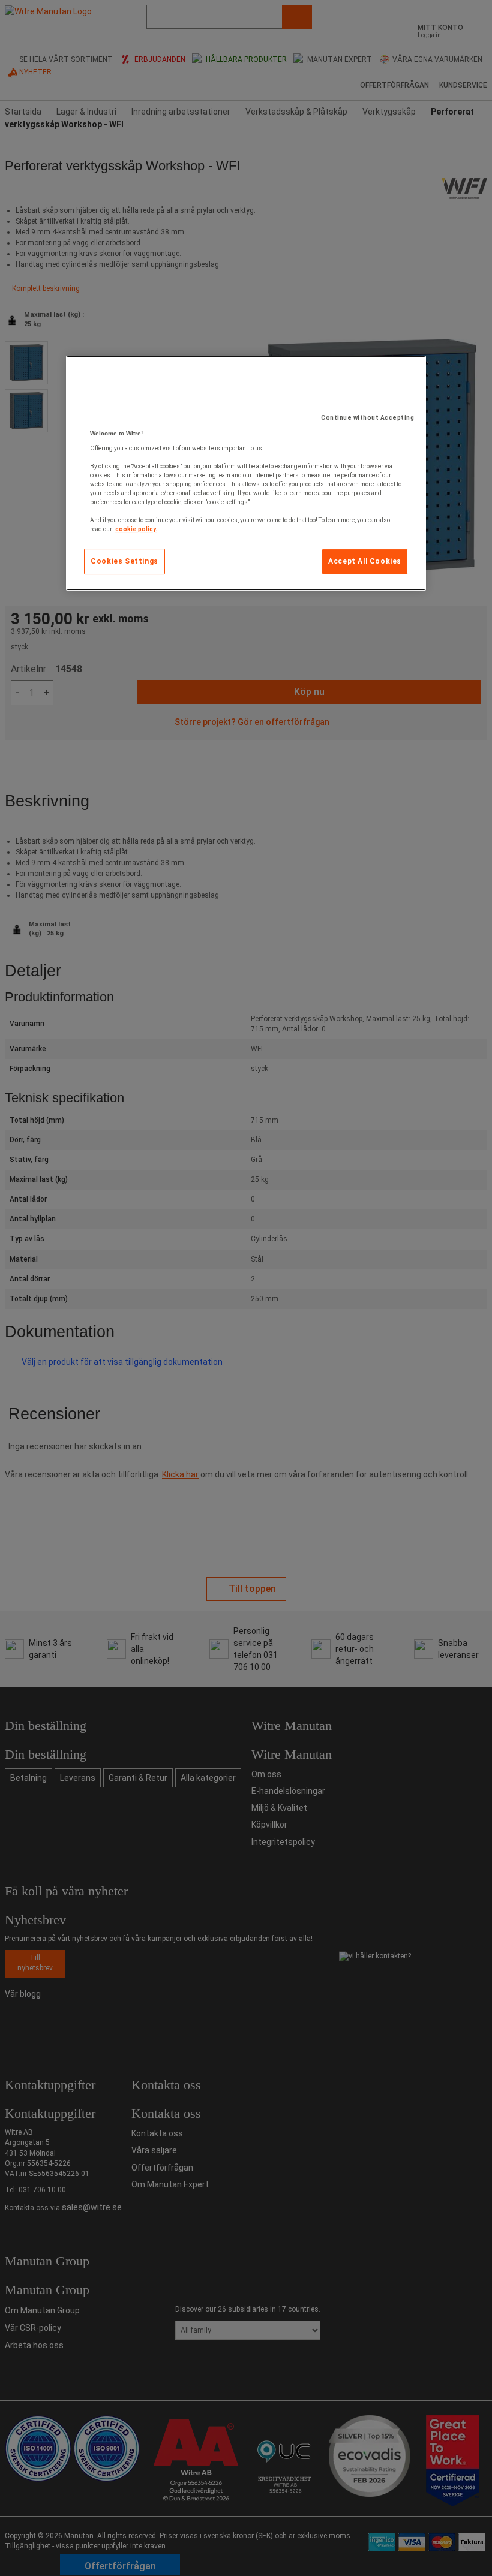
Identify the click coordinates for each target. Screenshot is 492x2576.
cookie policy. (136, 529)
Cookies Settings (124, 561)
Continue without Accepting (367, 418)
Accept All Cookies (365, 561)
